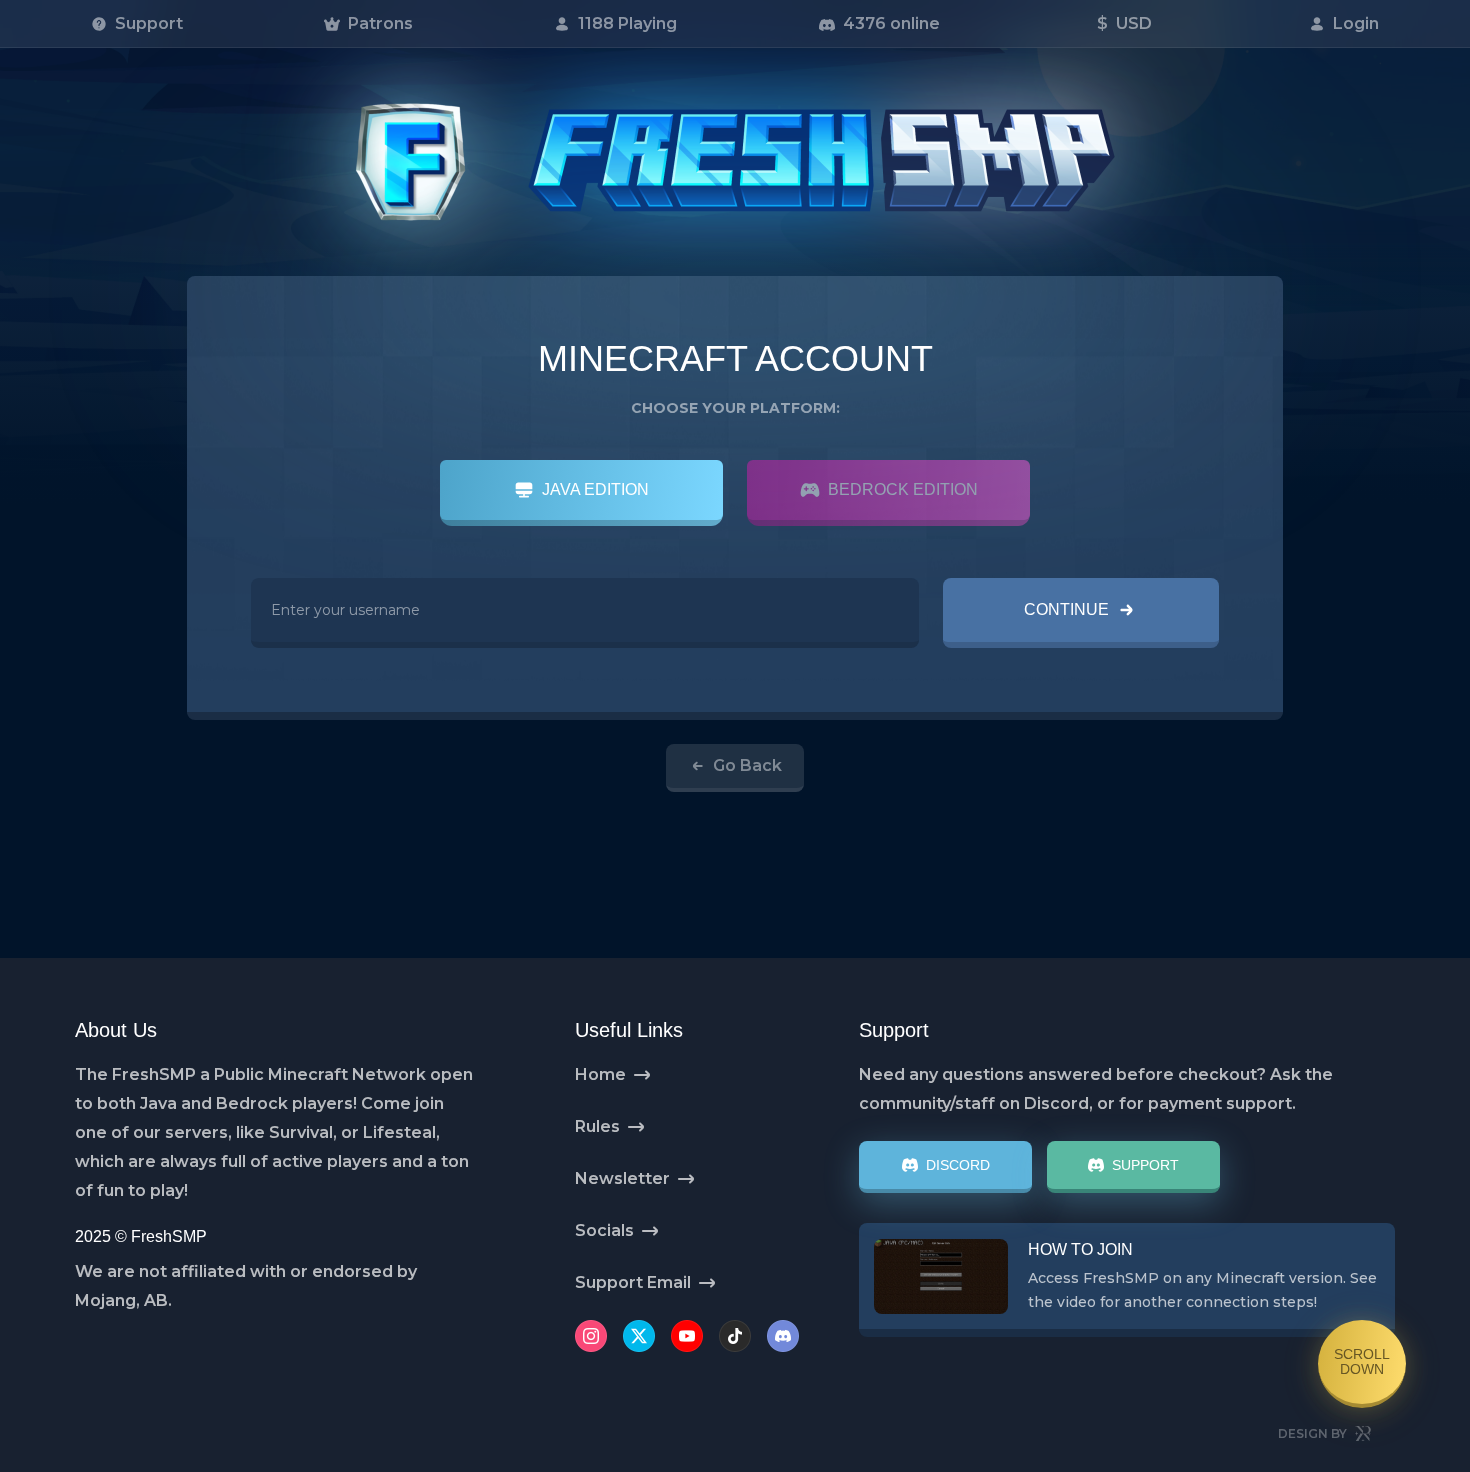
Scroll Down (1362, 1361)
